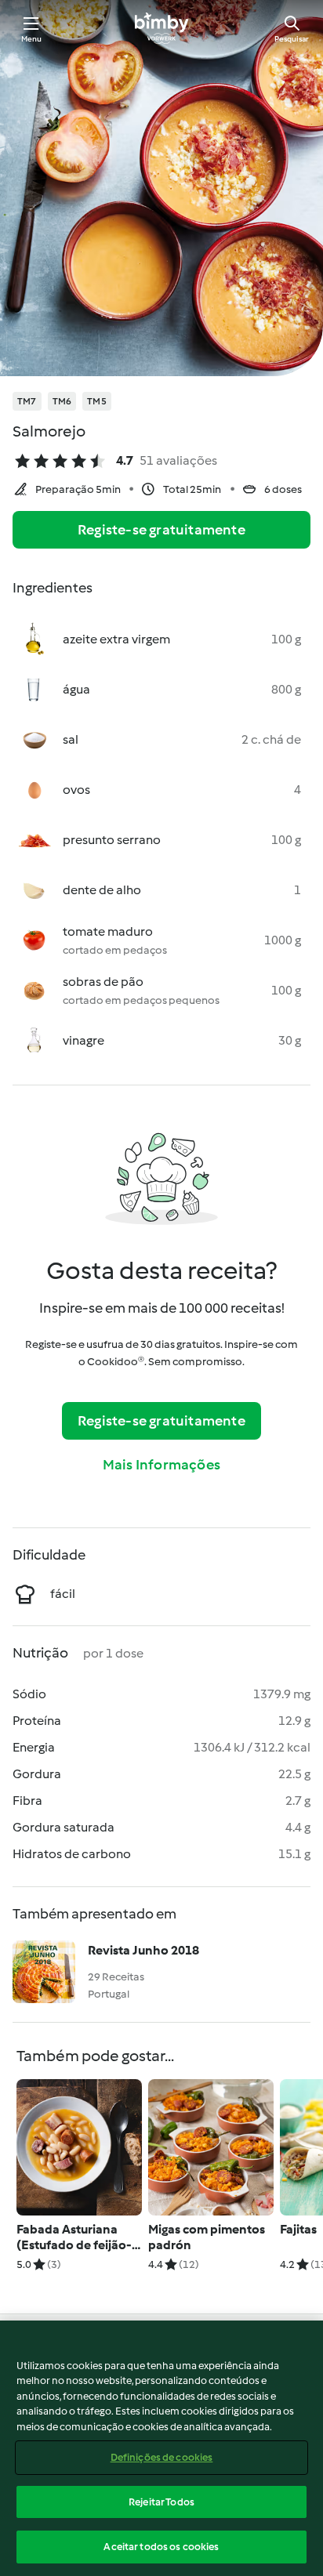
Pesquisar (292, 39)
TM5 (97, 401)
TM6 (62, 401)
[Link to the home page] (161, 28)
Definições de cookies (162, 2457)
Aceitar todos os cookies (161, 2547)
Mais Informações (161, 1465)
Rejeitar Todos (161, 2502)
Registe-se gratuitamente (161, 530)
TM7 (27, 401)
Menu (32, 39)
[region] (161, 2448)
